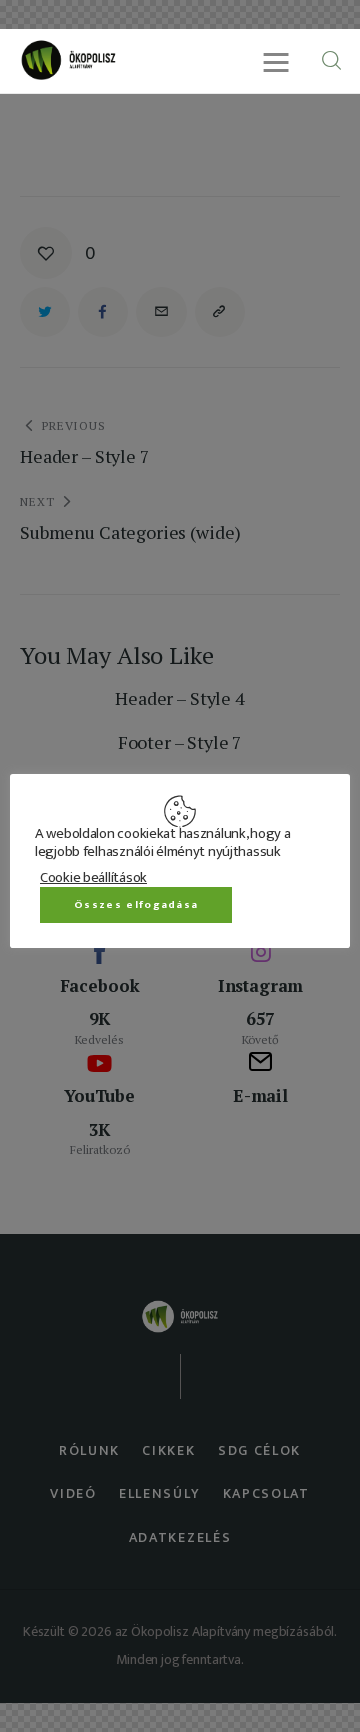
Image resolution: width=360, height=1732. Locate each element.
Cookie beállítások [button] (93, 878)
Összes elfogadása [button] (136, 905)
